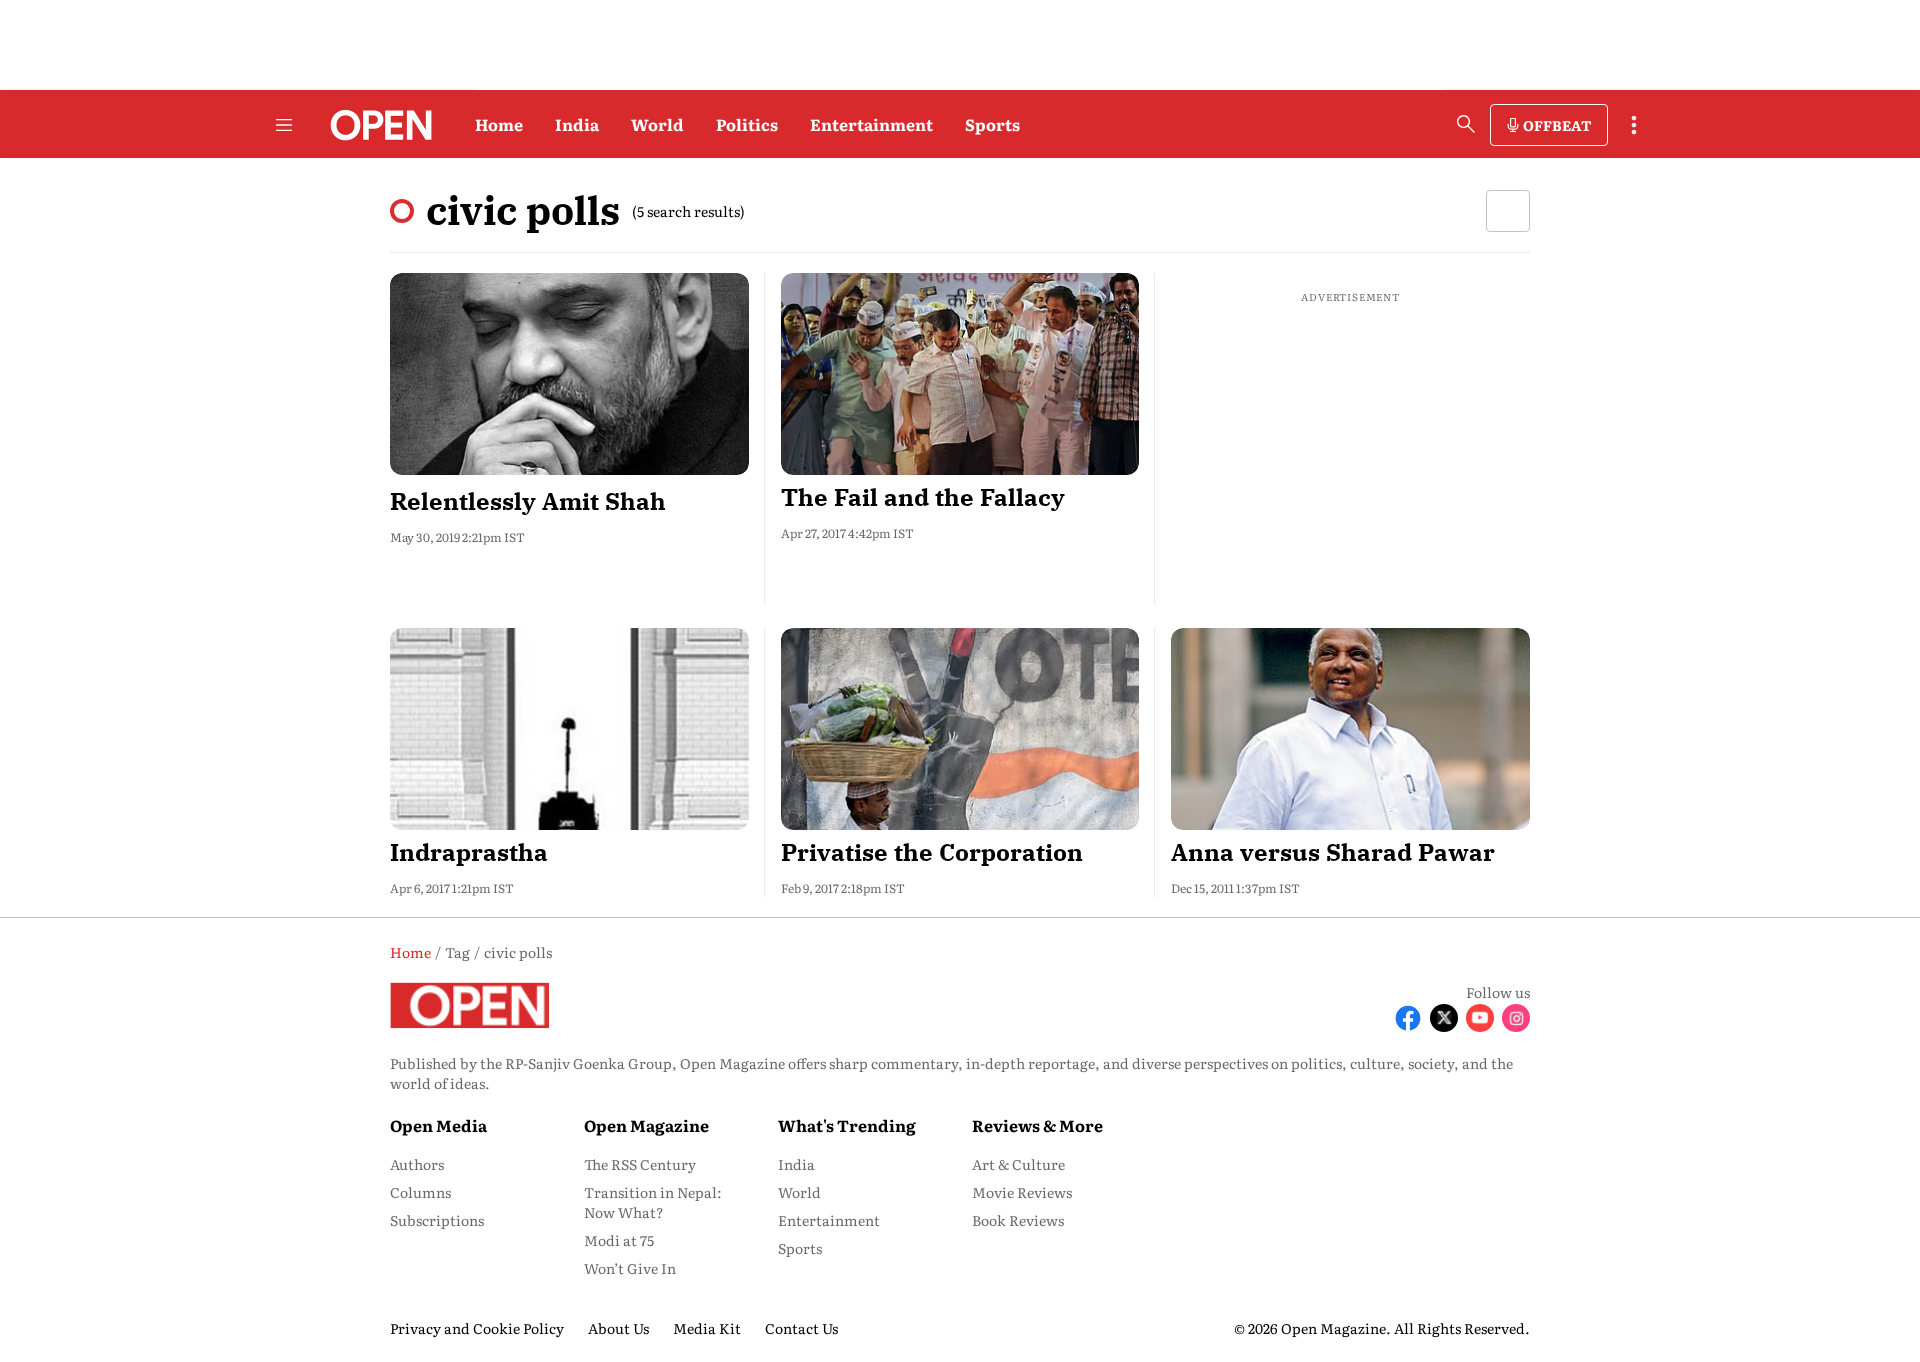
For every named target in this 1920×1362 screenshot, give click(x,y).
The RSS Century (640, 1164)
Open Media (438, 1125)
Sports (992, 124)
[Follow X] (1444, 1018)
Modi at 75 (619, 1240)
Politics (747, 124)
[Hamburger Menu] (284, 125)
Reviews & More (1037, 1125)
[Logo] (375, 125)
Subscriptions (437, 1220)
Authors (417, 1164)
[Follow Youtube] (1480, 1018)
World (657, 124)
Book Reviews (1018, 1220)
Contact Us (801, 1328)
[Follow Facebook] (1408, 1018)
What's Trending (847, 1125)
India (577, 124)
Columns (420, 1192)
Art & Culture (1018, 1164)
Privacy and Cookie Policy (477, 1328)
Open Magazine (646, 1125)
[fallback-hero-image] (569, 374)
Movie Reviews (1022, 1192)
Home (499, 124)
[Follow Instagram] (1516, 1018)
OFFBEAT (1557, 125)
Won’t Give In (630, 1268)
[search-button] (1466, 124)
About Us (618, 1328)
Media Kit (707, 1328)
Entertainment (871, 124)
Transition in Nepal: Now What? (653, 1202)
